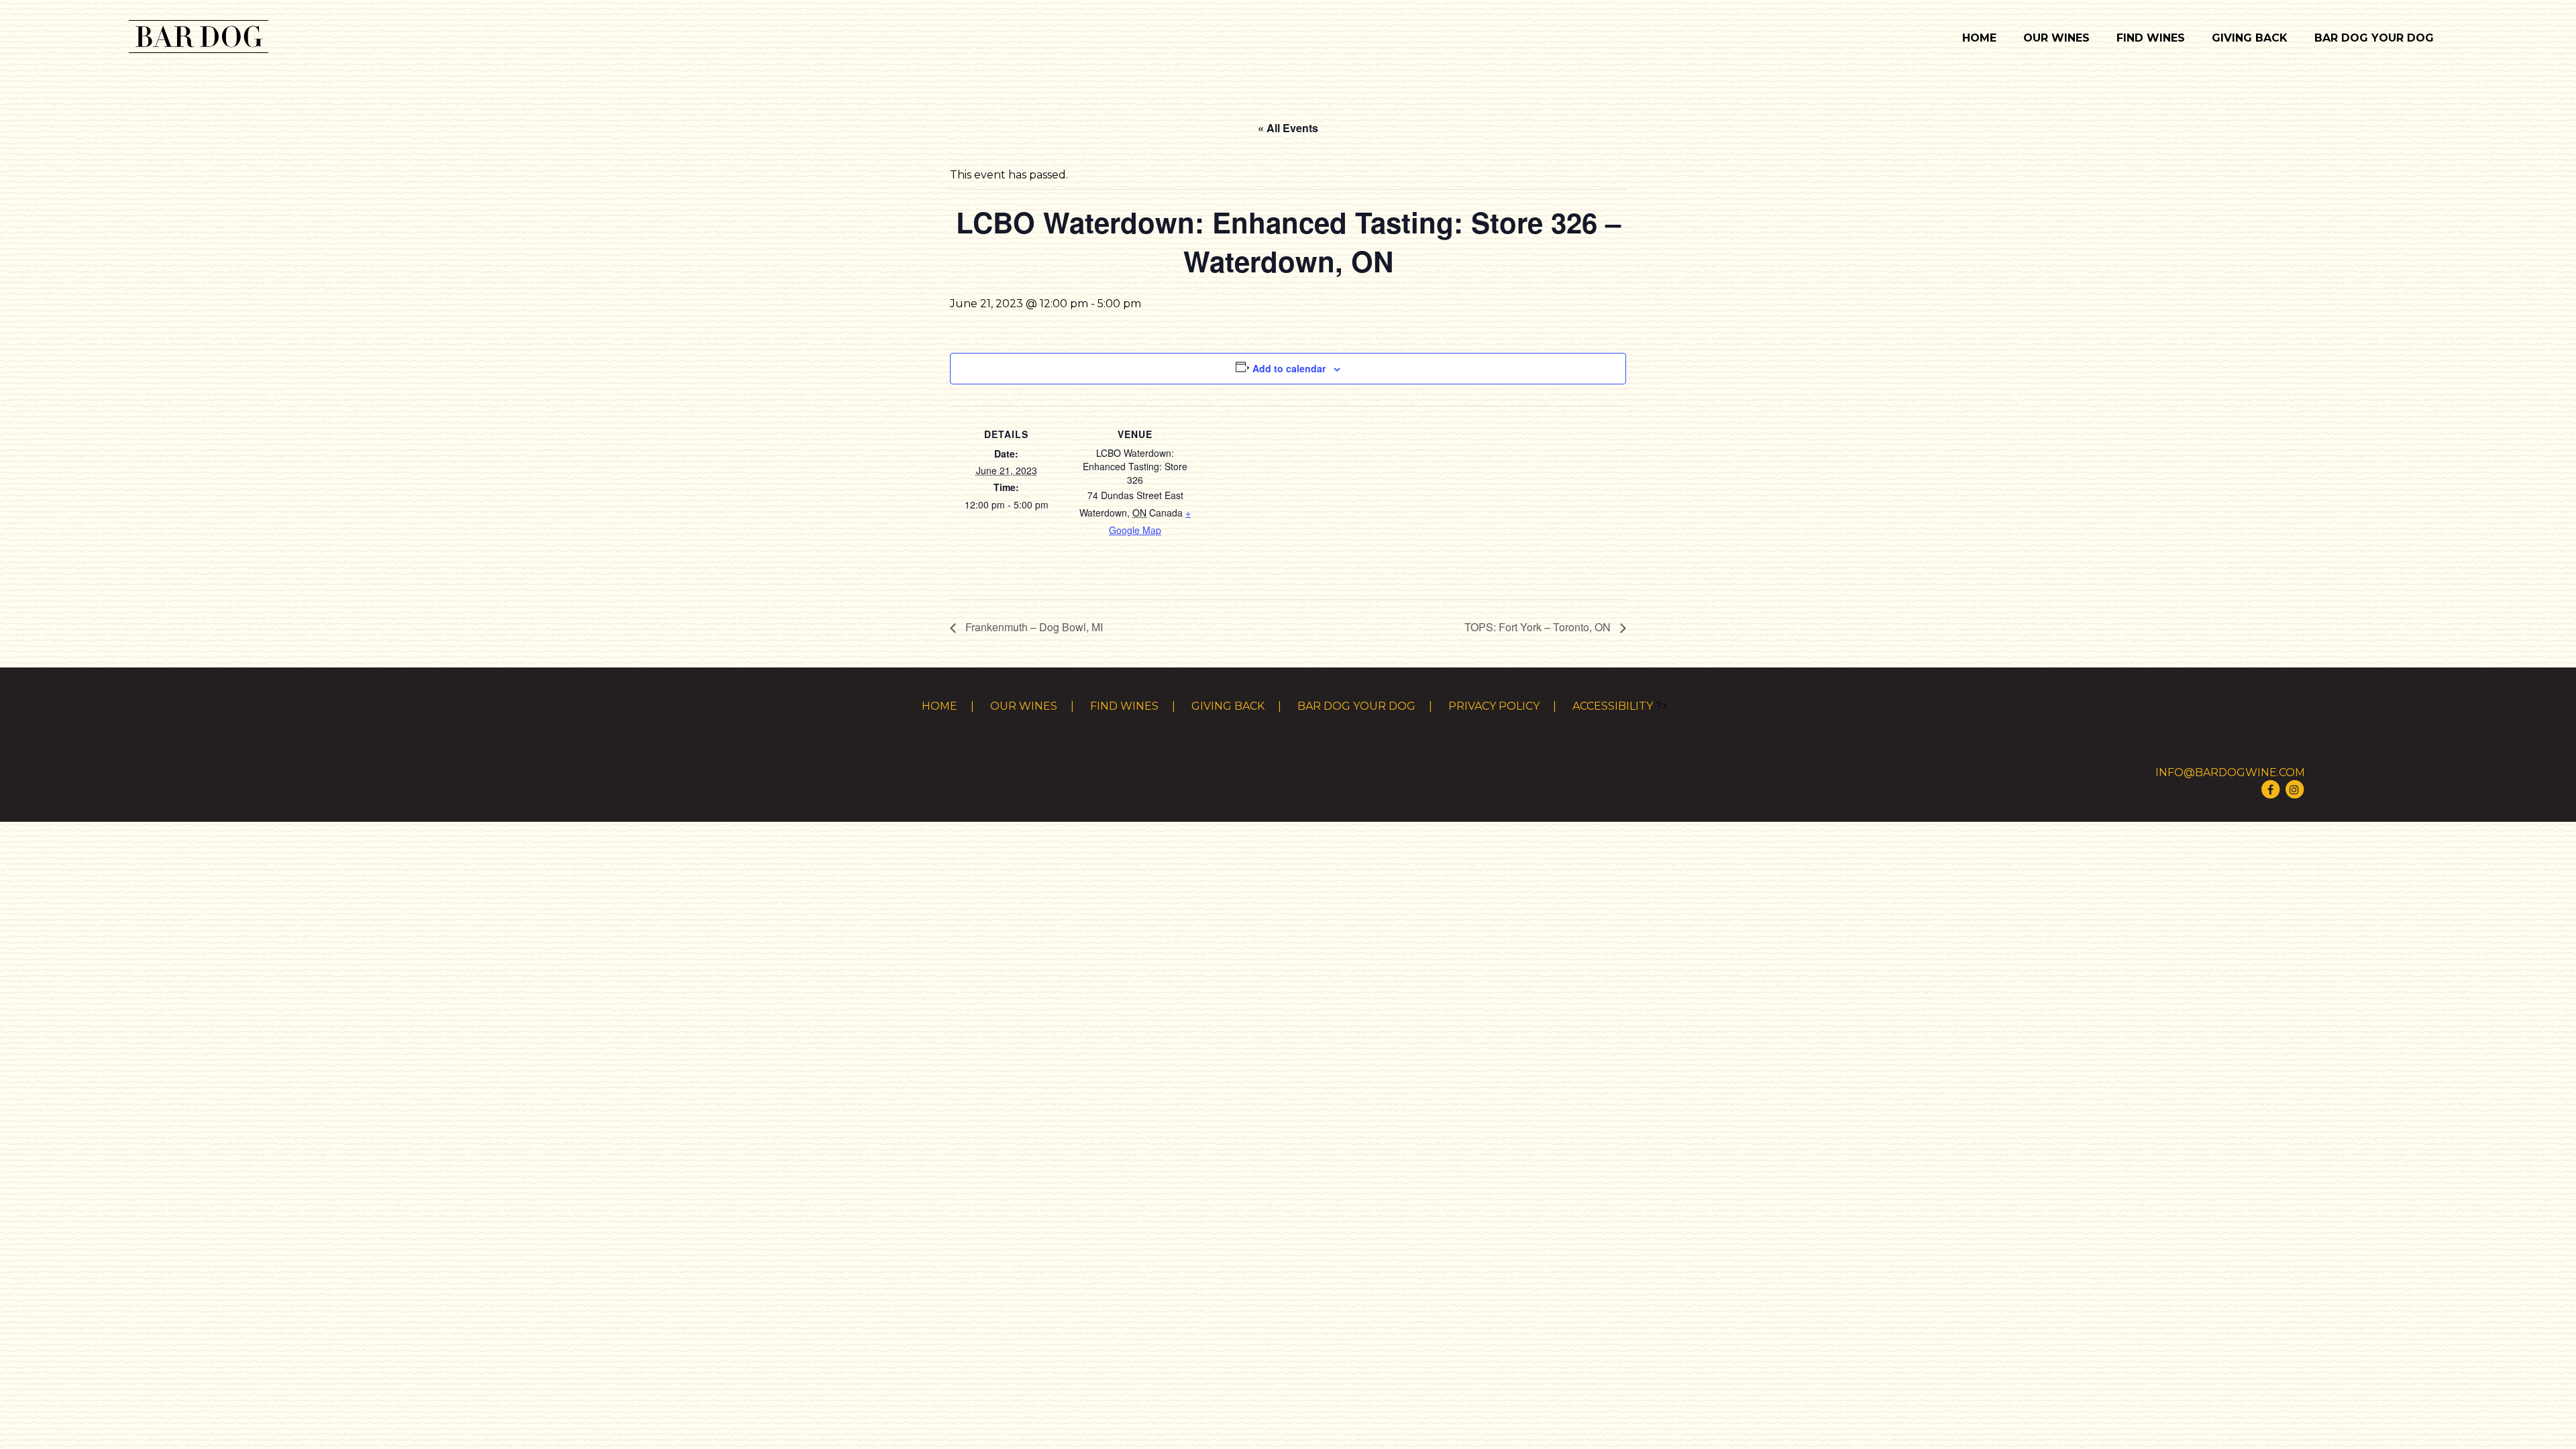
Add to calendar (1289, 368)
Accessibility (1613, 706)
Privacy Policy (1494, 706)
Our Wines (2056, 38)
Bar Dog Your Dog (2374, 38)
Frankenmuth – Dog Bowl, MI (1033, 627)
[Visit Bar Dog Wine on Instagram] (2294, 789)
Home (1979, 38)
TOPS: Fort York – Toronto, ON (1539, 627)
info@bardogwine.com (2230, 772)
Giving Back (2250, 38)
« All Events (1288, 128)
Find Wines (2151, 38)
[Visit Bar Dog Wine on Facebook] (2270, 789)
